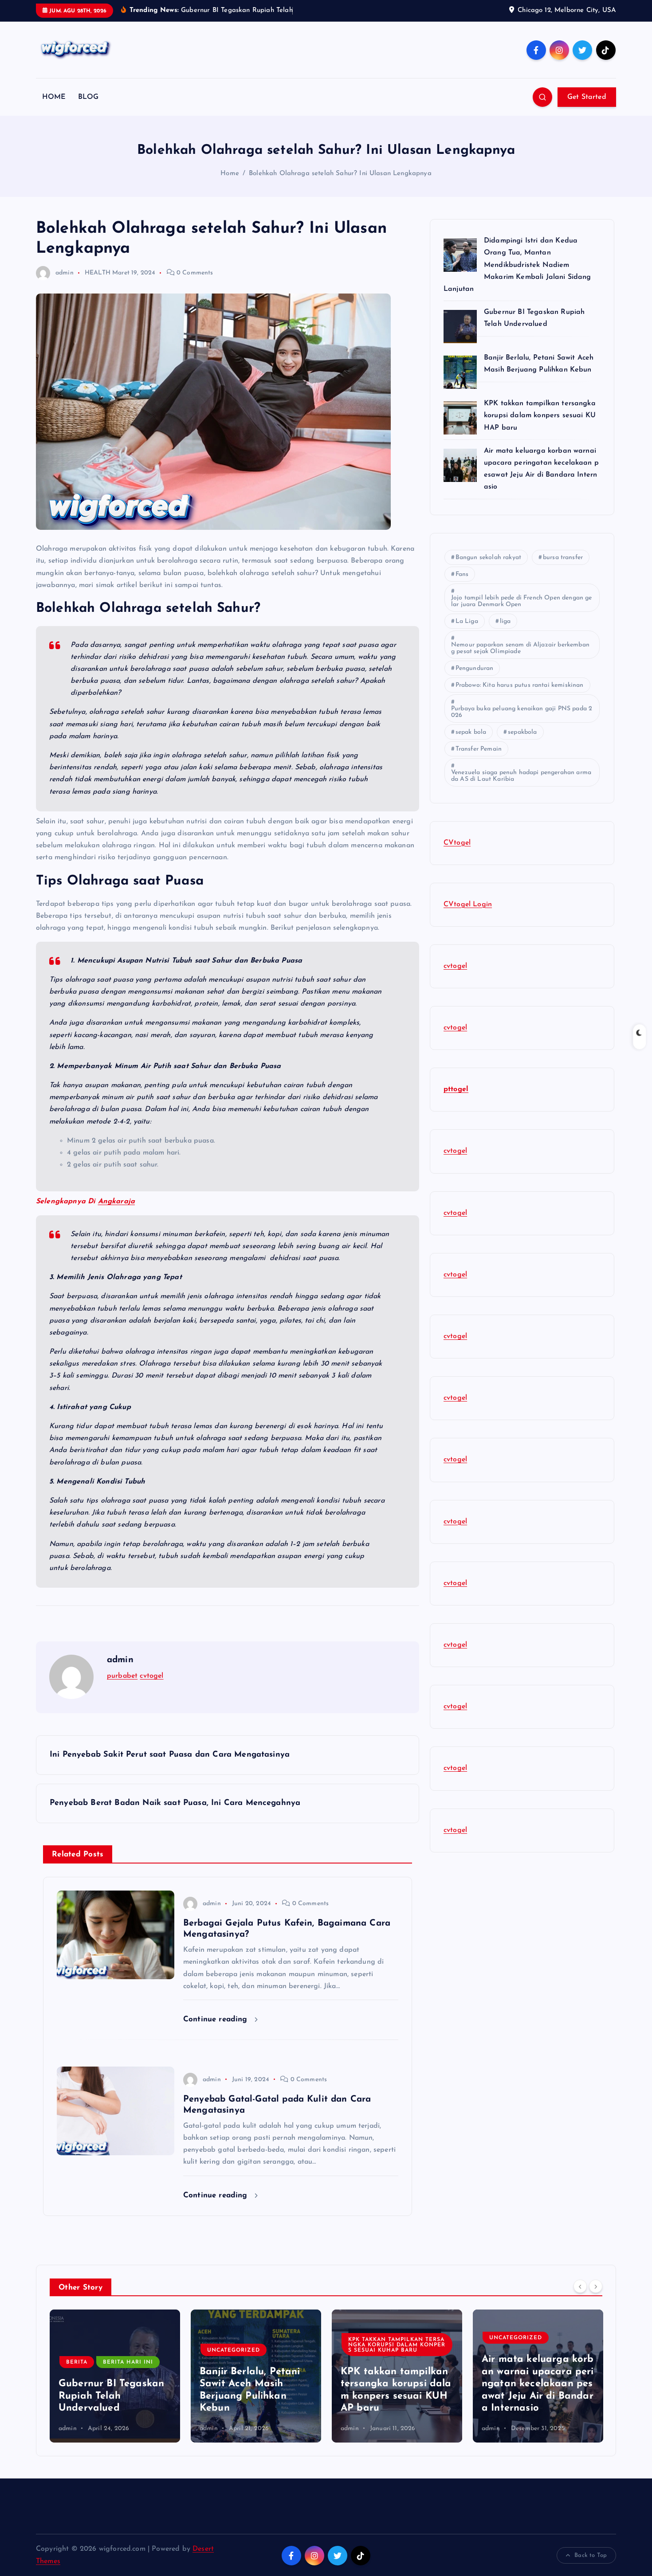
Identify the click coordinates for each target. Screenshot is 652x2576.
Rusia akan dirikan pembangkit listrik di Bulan (537, 2396)
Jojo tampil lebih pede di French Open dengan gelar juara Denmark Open (522, 601)
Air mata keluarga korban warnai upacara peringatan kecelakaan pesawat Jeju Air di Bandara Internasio (397, 2384)
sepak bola (471, 732)
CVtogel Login (468, 904)
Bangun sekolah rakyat (488, 558)
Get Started (587, 97)
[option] (115, 2376)
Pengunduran (475, 668)
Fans (462, 574)
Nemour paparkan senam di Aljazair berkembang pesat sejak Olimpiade (520, 648)
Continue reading (217, 2019)
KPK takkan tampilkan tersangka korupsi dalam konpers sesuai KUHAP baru (541, 415)
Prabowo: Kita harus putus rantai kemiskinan (520, 685)
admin (65, 273)
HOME (54, 97)
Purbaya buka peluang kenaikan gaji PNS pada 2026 (522, 712)
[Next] (596, 2286)
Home (230, 174)
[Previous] (580, 2286)
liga (505, 621)
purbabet (122, 1676)
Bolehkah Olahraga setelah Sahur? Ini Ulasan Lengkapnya (340, 174)
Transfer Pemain (479, 749)
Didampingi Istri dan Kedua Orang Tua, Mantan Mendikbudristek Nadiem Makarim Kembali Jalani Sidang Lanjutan (517, 265)
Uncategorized (92, 2350)
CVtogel (457, 843)
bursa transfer (563, 558)
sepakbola (522, 732)
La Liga (467, 621)
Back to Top (591, 2555)
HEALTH (98, 273)
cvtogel (151, 1676)
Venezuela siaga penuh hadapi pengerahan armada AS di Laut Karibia (521, 776)
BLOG (88, 97)
